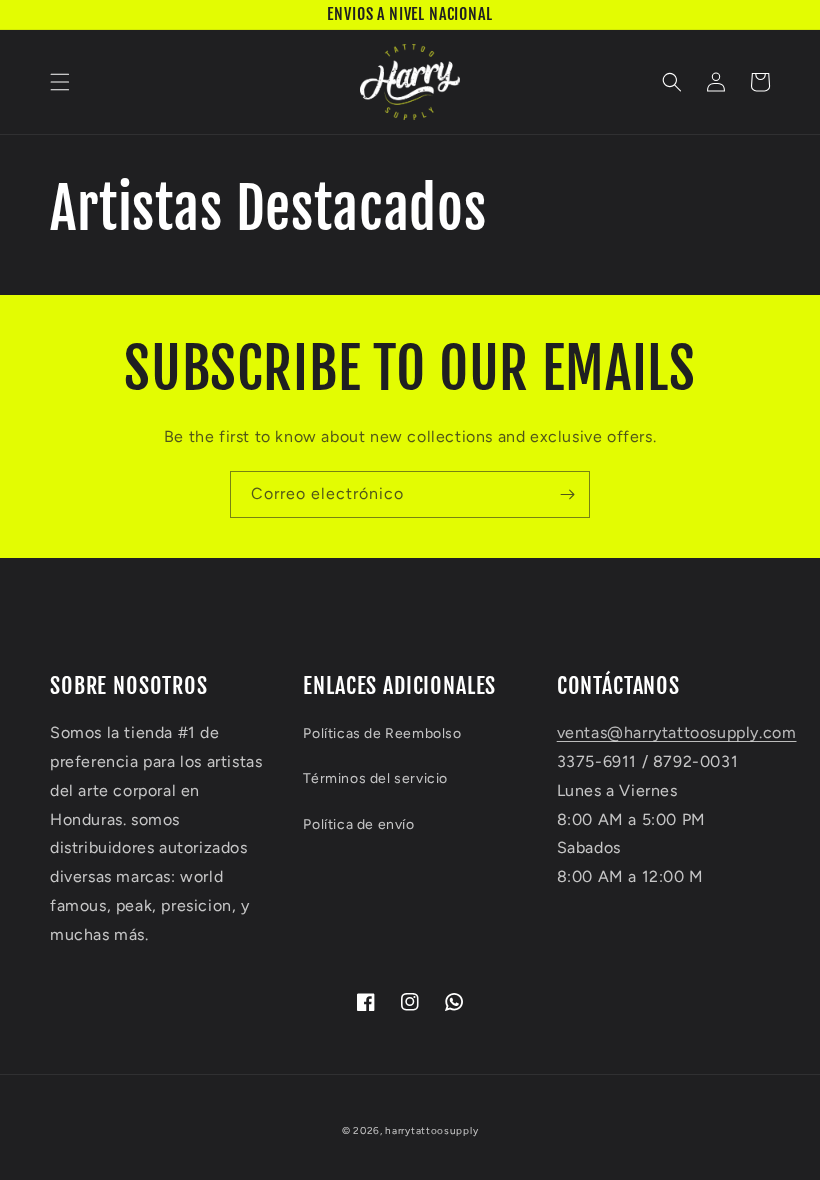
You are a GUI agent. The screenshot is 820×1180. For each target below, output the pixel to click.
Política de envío (358, 824)
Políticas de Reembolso (382, 733)
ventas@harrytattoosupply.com (677, 732)
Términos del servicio (375, 778)
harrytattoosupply (431, 1130)
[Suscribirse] (567, 494)
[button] (60, 82)
